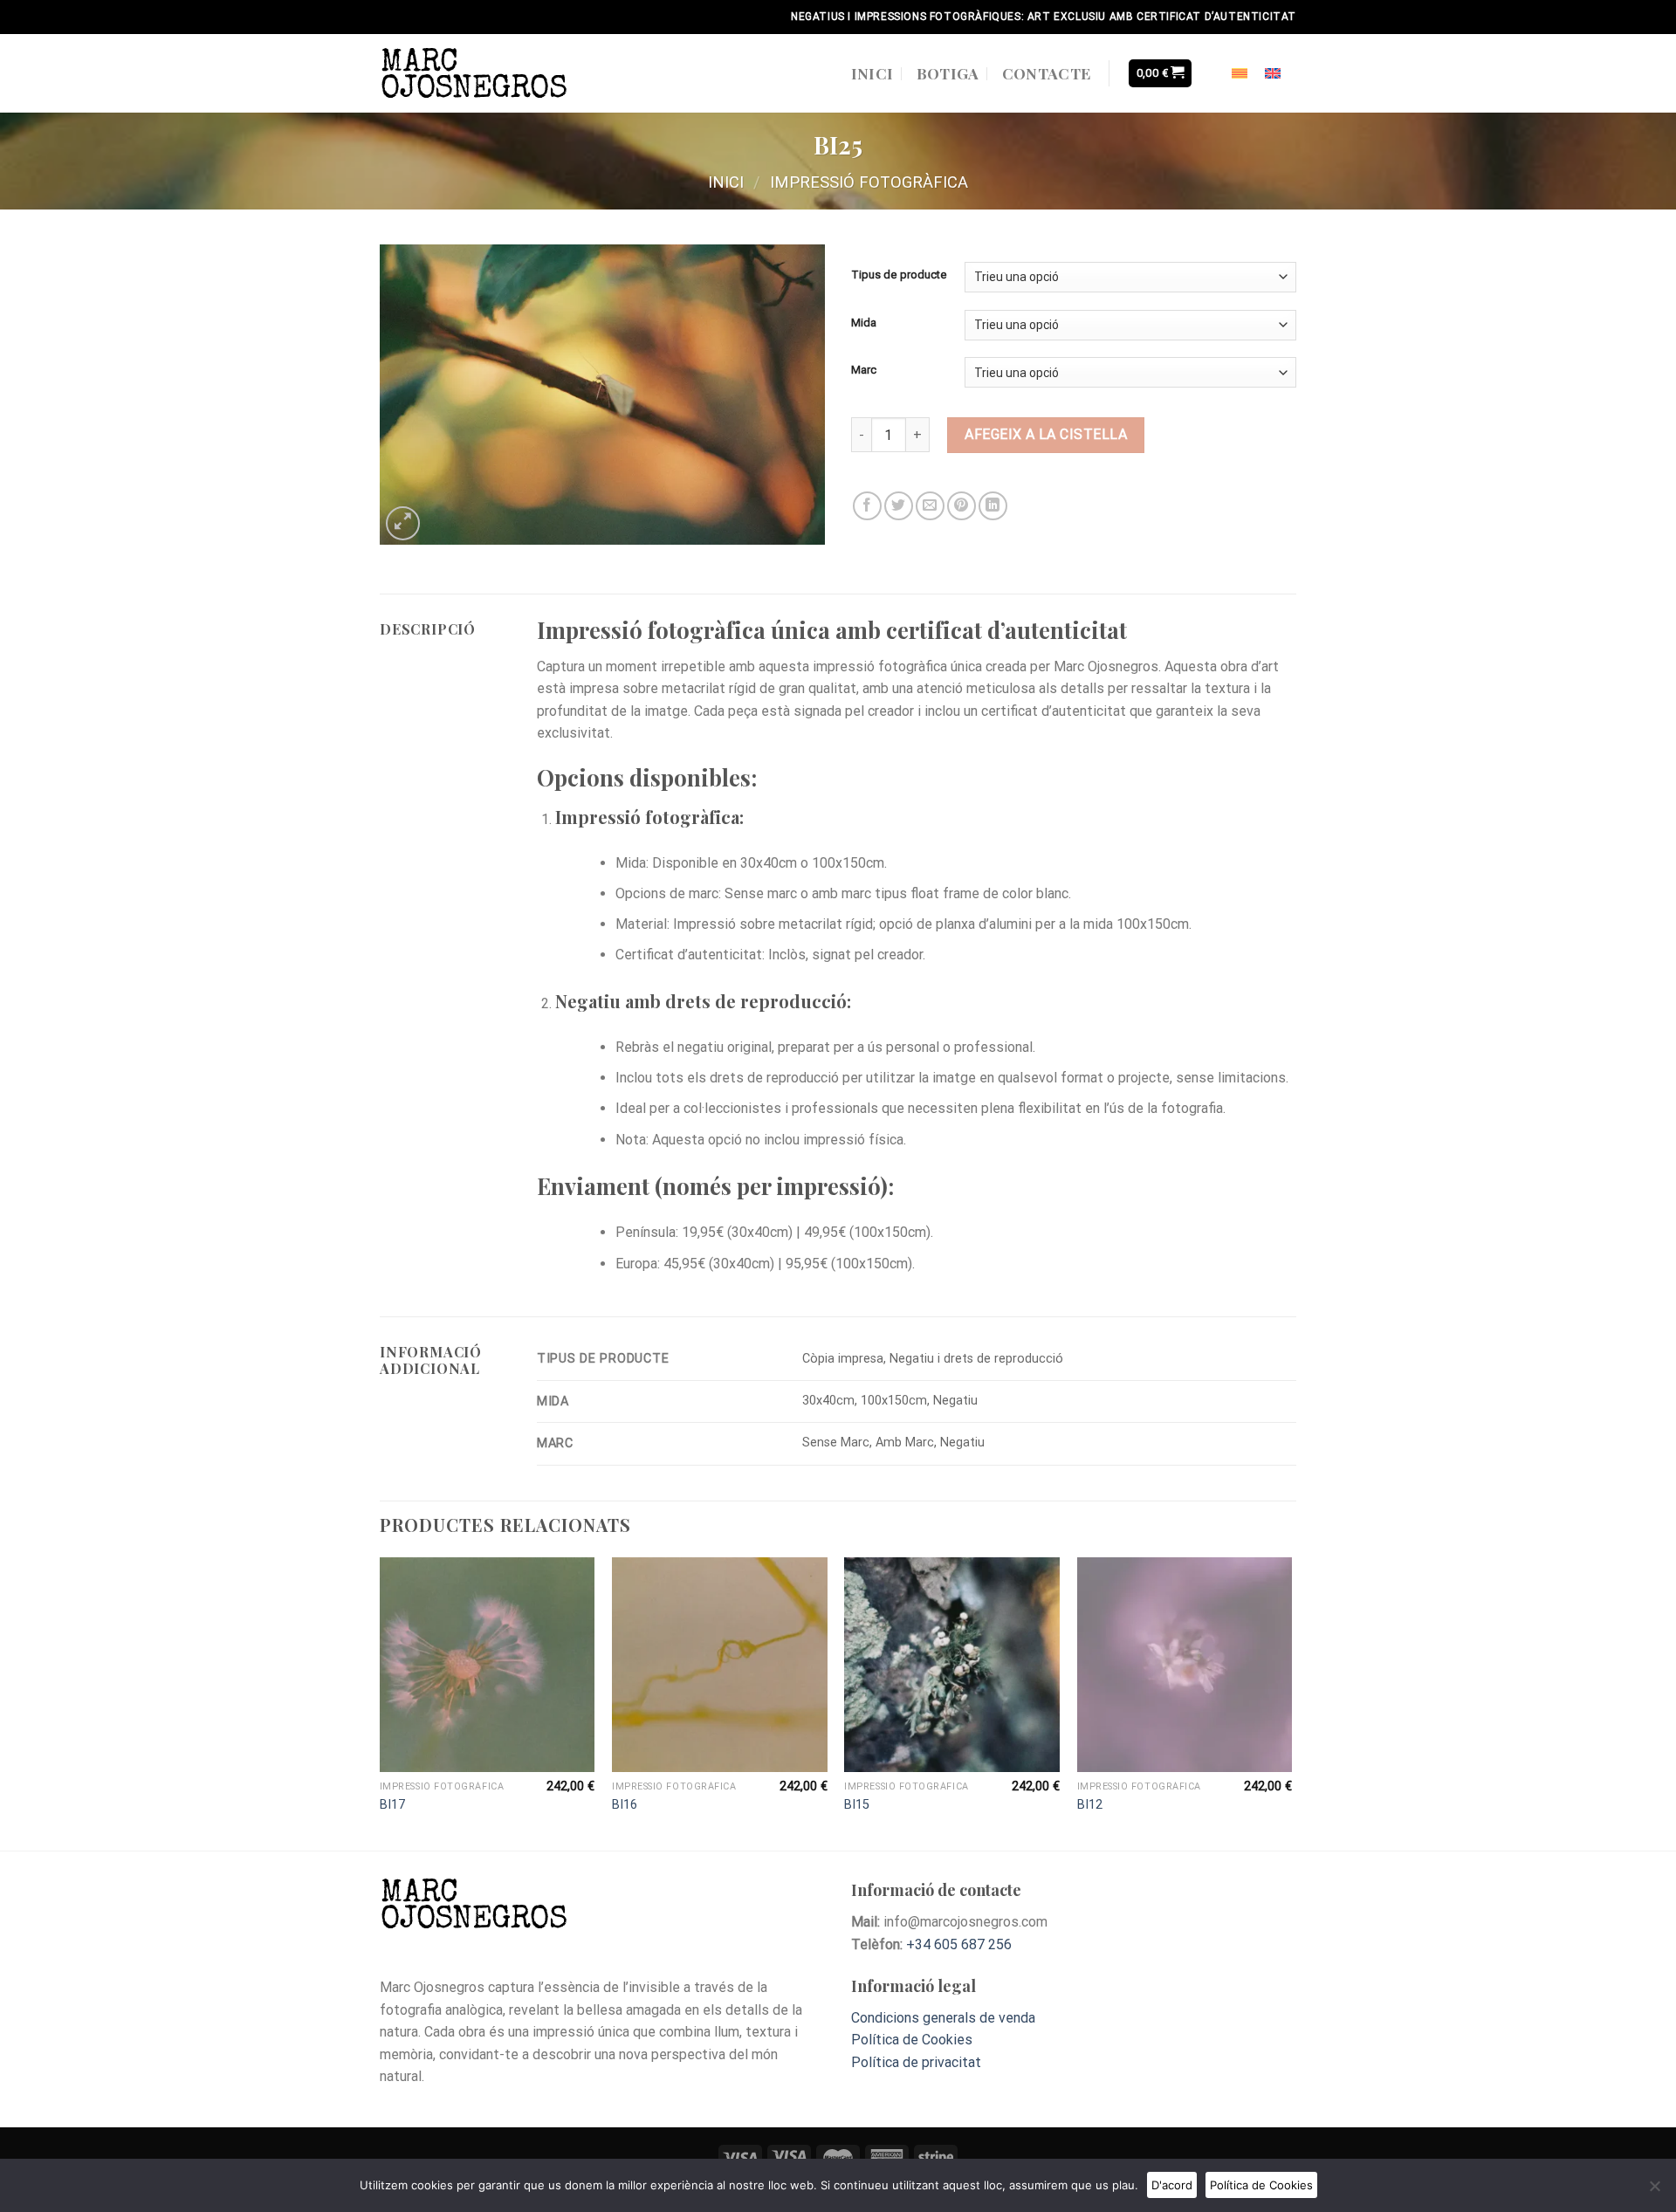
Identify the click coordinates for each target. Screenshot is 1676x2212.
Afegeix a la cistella (1046, 434)
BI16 (625, 1805)
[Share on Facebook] (867, 506)
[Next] (1291, 1703)
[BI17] (488, 1665)
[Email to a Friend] (930, 506)
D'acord (1172, 2185)
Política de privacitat (918, 2062)
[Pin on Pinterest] (962, 506)
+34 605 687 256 (959, 1944)
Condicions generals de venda (943, 2018)
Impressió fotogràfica (869, 182)
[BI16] (720, 1665)
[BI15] (952, 1665)
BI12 (1090, 1805)
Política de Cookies (912, 2040)
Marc (864, 370)
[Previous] (381, 1703)
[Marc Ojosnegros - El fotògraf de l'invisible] (475, 73)
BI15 (857, 1805)
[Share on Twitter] (899, 506)
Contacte (1047, 73)
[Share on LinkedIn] (993, 506)
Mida (864, 323)
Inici (872, 73)
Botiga (948, 73)
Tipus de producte (899, 275)
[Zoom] (403, 523)
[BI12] (1185, 1665)
